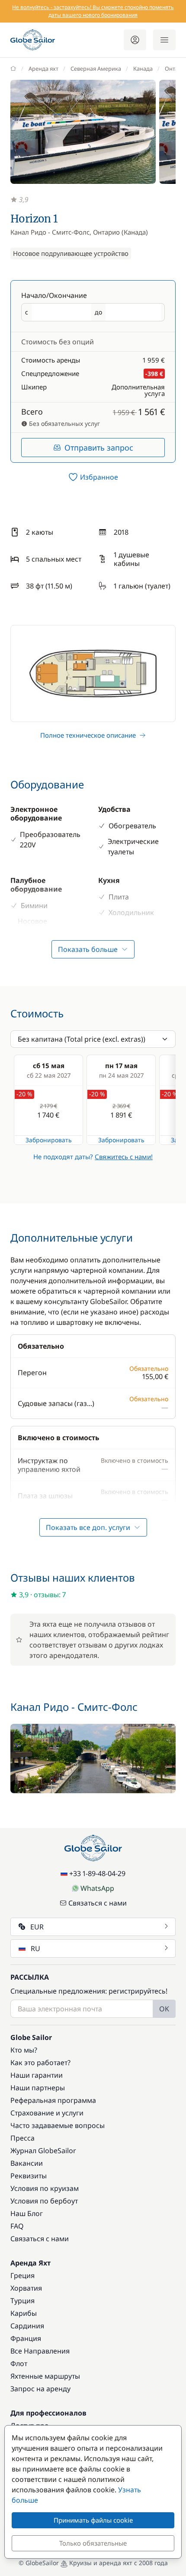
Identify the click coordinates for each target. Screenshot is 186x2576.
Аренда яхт (43, 69)
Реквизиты (29, 2176)
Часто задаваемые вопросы (58, 2125)
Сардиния (27, 2326)
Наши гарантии (37, 2075)
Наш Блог (27, 2213)
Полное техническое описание (88, 735)
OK (164, 2009)
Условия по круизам (45, 2188)
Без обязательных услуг (64, 423)
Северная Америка (96, 69)
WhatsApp (97, 1888)
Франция (26, 2338)
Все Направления (40, 2351)
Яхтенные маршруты (45, 2376)
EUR (37, 1927)
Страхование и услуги (47, 2113)
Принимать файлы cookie (93, 2520)
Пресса (22, 2138)
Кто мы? (24, 2050)
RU (35, 1948)
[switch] (93, 477)
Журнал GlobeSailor (43, 2151)
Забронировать (49, 1140)
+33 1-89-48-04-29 (97, 1873)
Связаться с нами (98, 1903)
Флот (19, 2364)
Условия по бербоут (44, 2201)
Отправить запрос (99, 448)
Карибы (24, 2313)
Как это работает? (40, 2063)
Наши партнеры (38, 2088)
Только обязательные (93, 2543)
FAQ (17, 2226)
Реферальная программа (53, 2100)
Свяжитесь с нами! (124, 1157)
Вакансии (27, 2163)
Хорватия (26, 2288)
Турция (22, 2301)
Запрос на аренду (40, 2389)
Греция (22, 2275)
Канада (143, 69)
